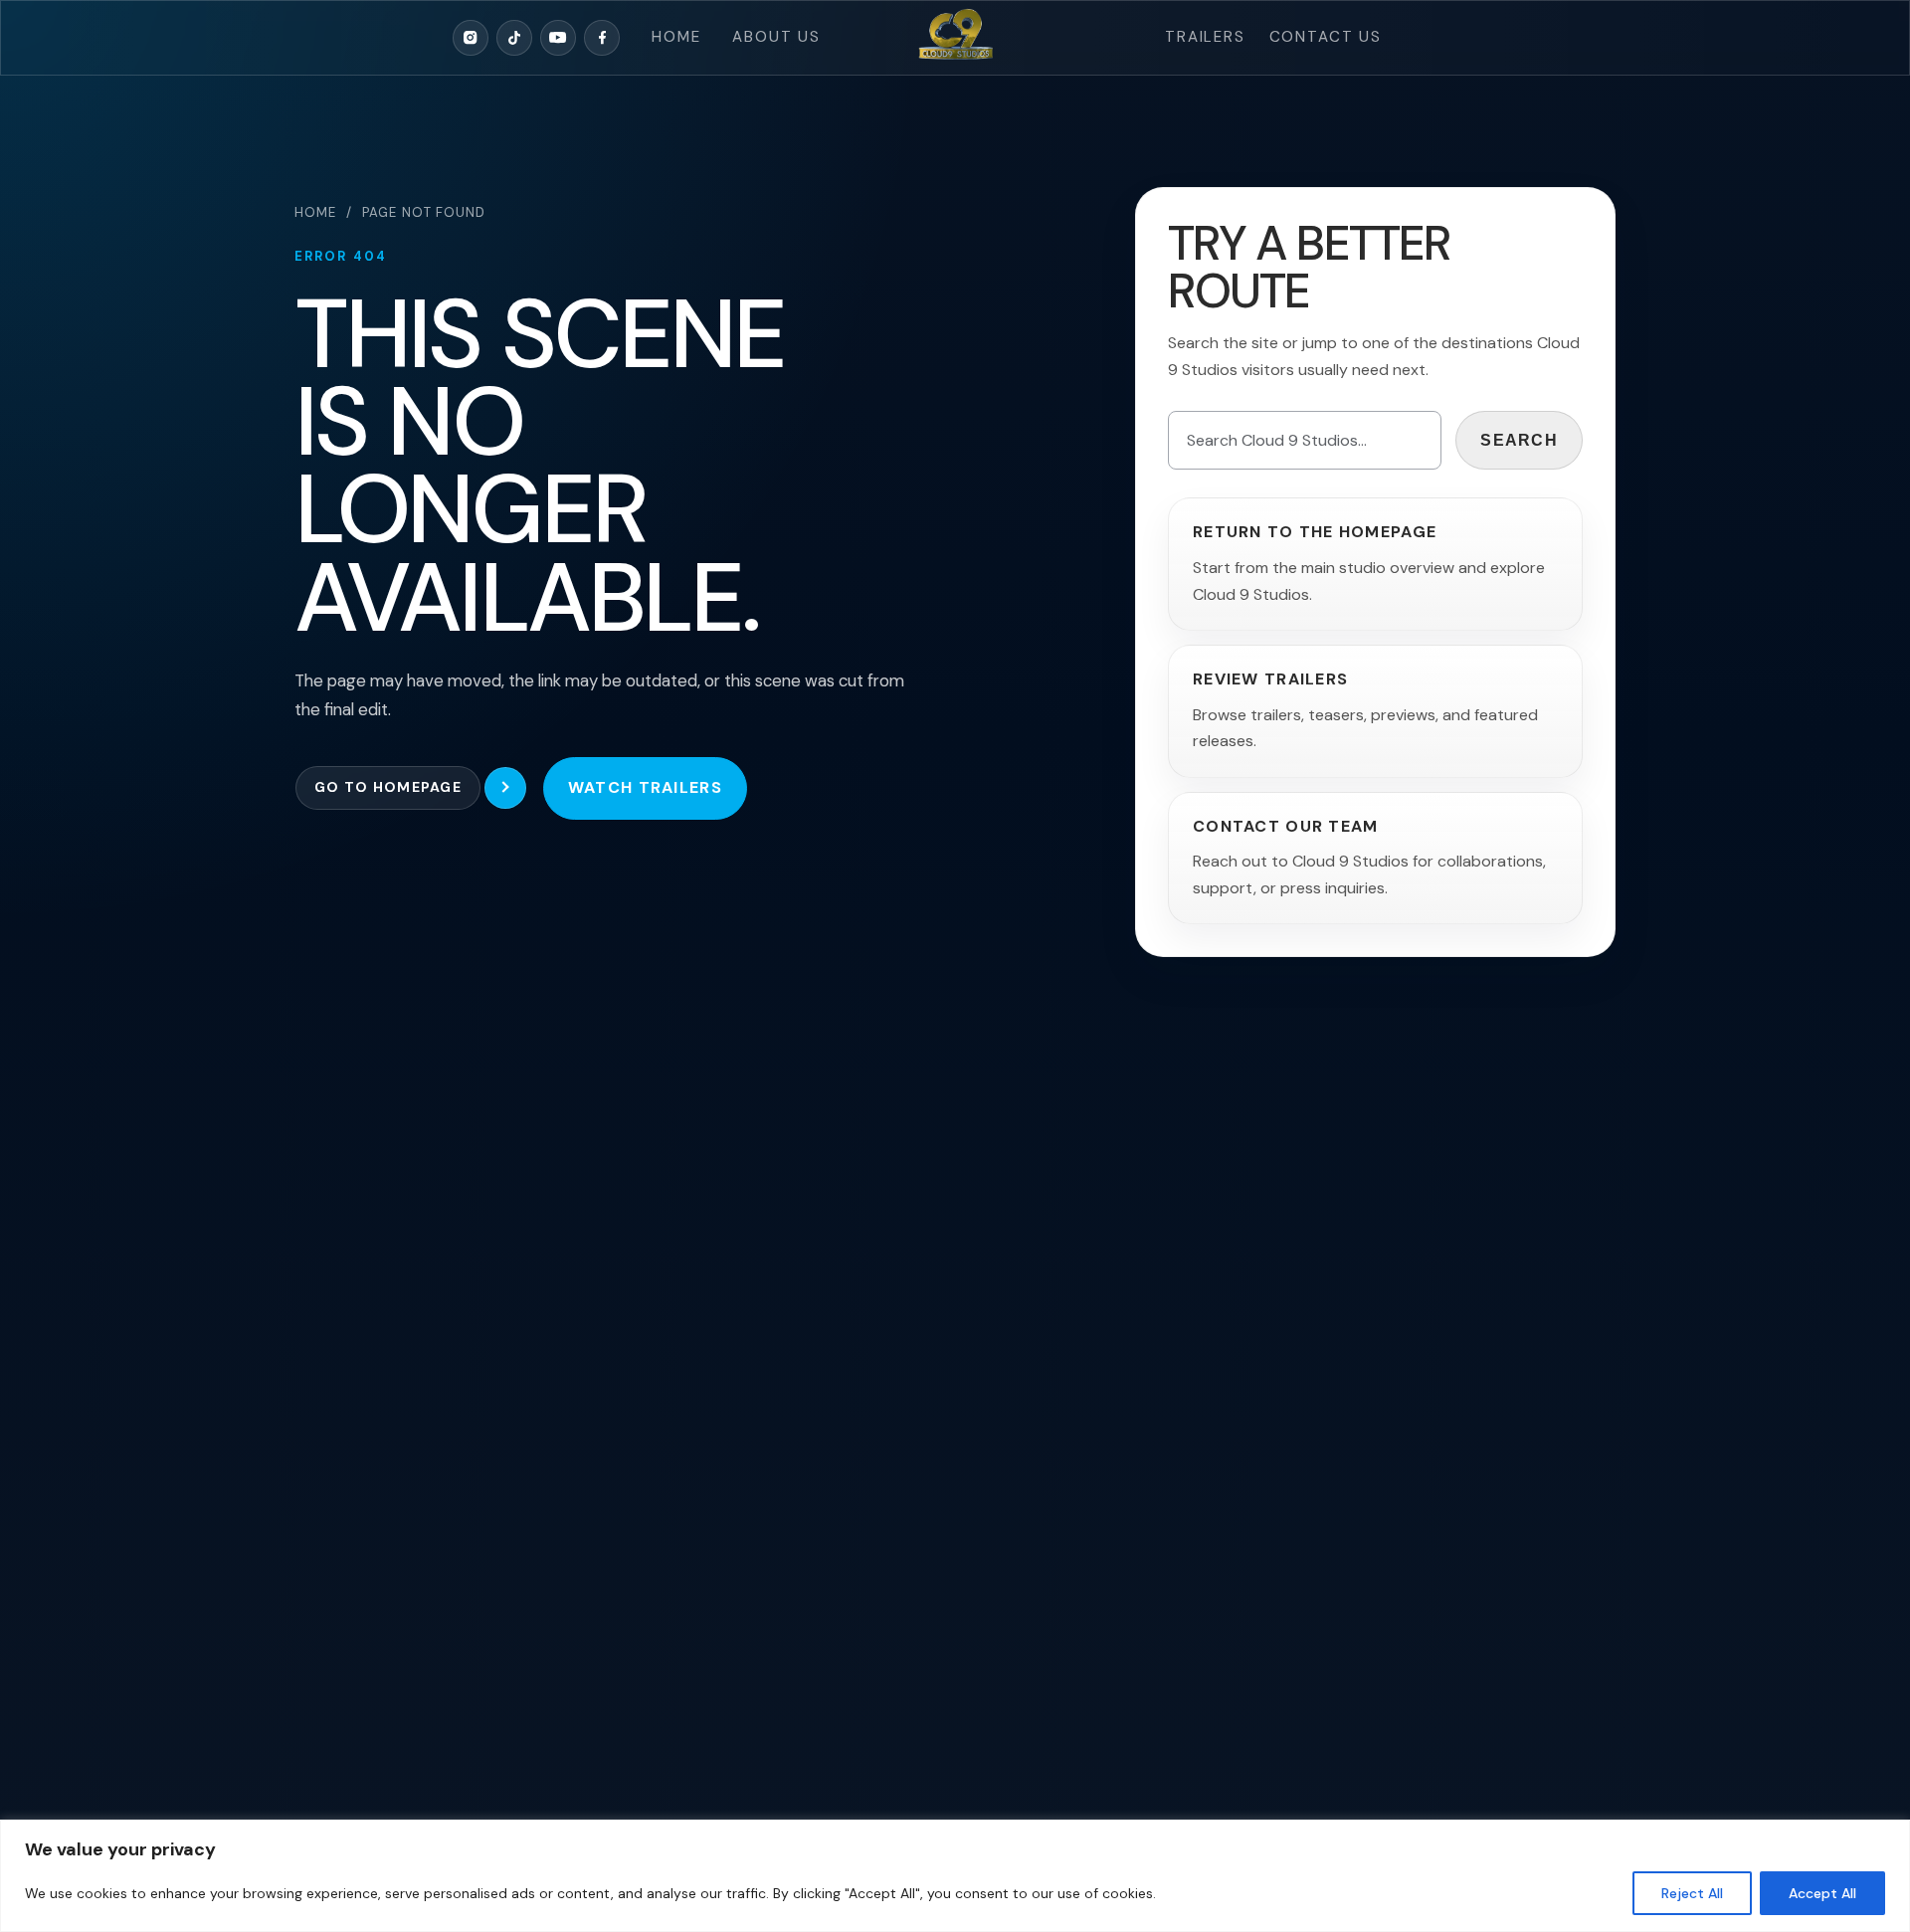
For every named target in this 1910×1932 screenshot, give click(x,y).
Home (676, 37)
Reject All (1692, 1893)
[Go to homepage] (955, 38)
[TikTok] (514, 38)
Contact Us (1326, 37)
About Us (776, 37)
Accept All (1822, 1893)
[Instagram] (471, 38)
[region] (955, 1876)
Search (1519, 440)
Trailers (1205, 37)
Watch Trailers (645, 787)
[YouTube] (558, 38)
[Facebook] (602, 38)
